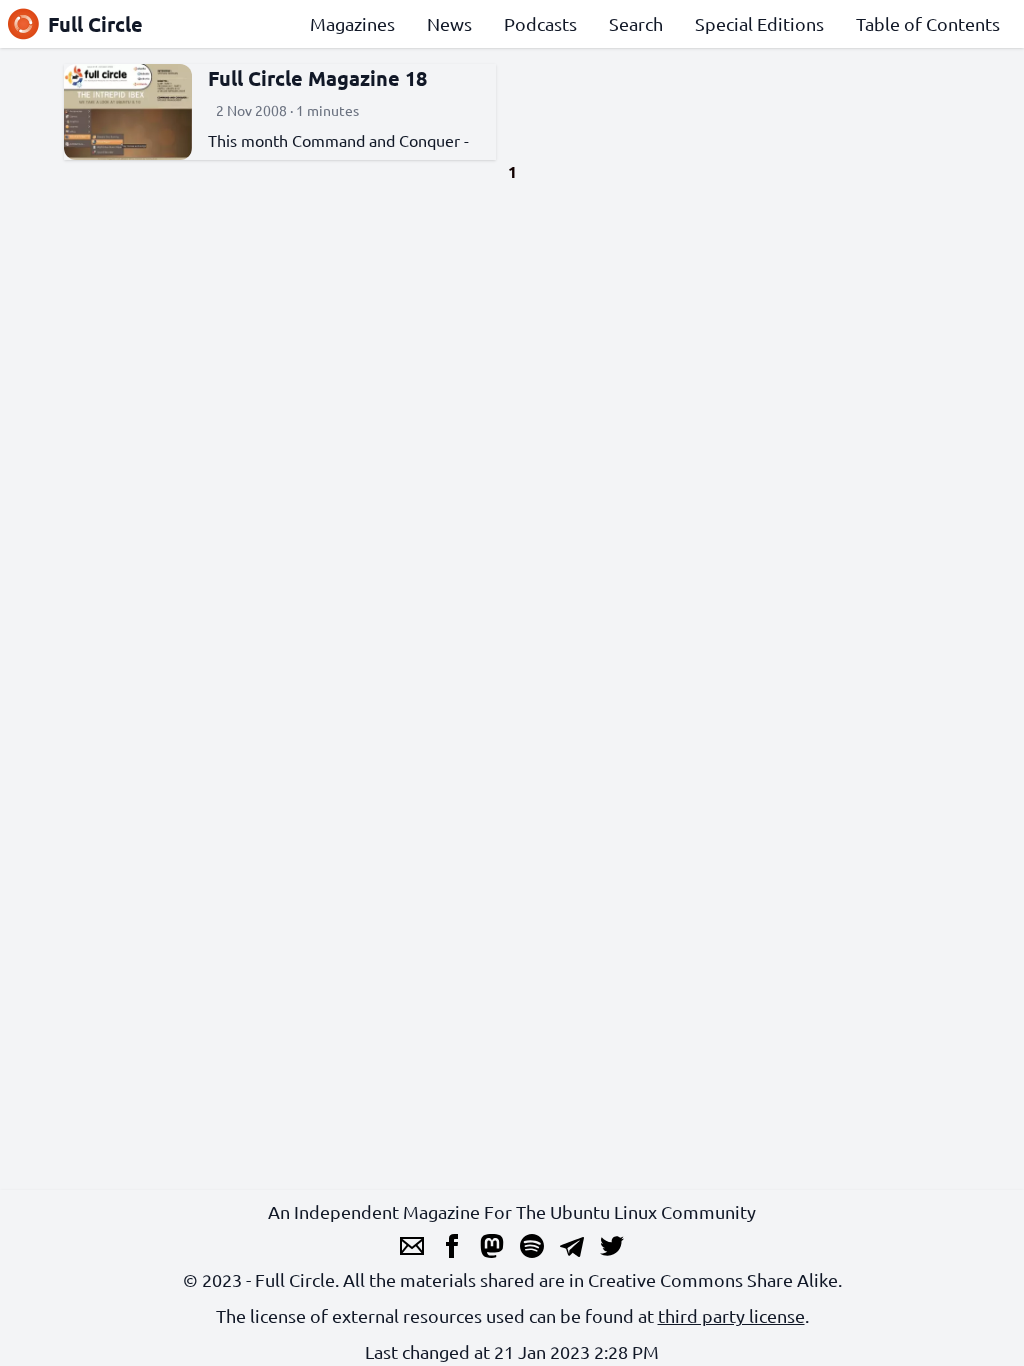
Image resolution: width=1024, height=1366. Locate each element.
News (449, 23)
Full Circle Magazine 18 (317, 78)
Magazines (352, 23)
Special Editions (759, 23)
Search (636, 23)
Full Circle (95, 24)
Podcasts (540, 23)
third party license (731, 1315)
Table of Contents (928, 23)
